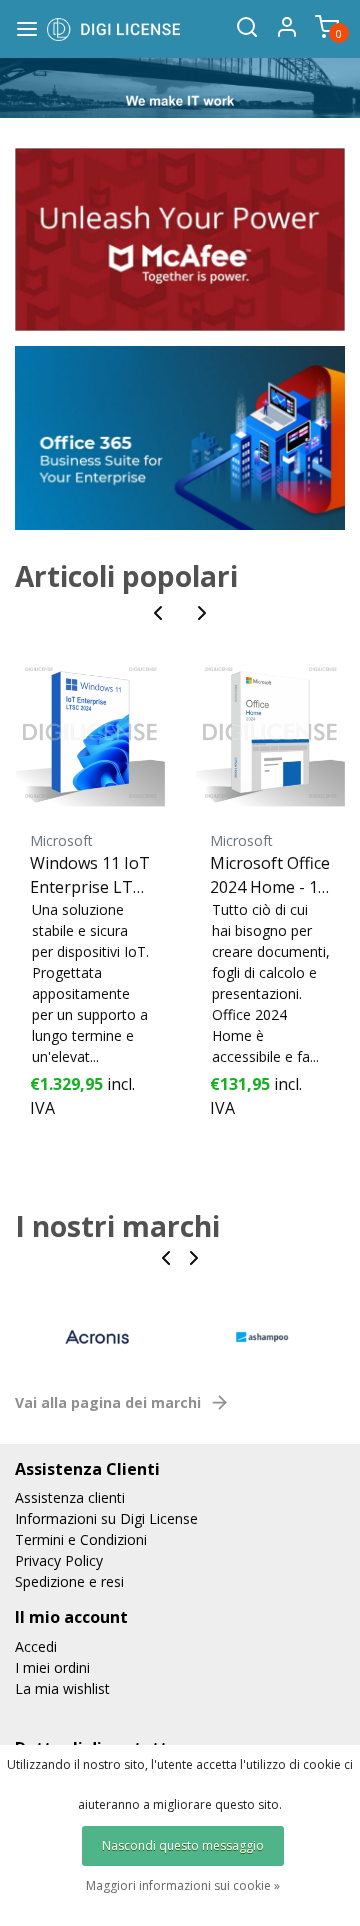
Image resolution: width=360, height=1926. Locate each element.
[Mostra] (180, 238)
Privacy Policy (59, 1560)
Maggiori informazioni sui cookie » (183, 1885)
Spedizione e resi (69, 1581)
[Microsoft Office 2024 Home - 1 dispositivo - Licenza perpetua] (270, 732)
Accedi (36, 1646)
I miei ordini (52, 1667)
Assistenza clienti (70, 1497)
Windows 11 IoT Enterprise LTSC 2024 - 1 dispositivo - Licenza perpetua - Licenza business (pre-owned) (90, 875)
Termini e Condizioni (81, 1539)
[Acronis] (97, 1337)
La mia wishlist (62, 1688)
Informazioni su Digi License (106, 1518)
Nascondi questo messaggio (183, 1845)
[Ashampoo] (262, 1337)
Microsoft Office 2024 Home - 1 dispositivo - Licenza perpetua (270, 875)
